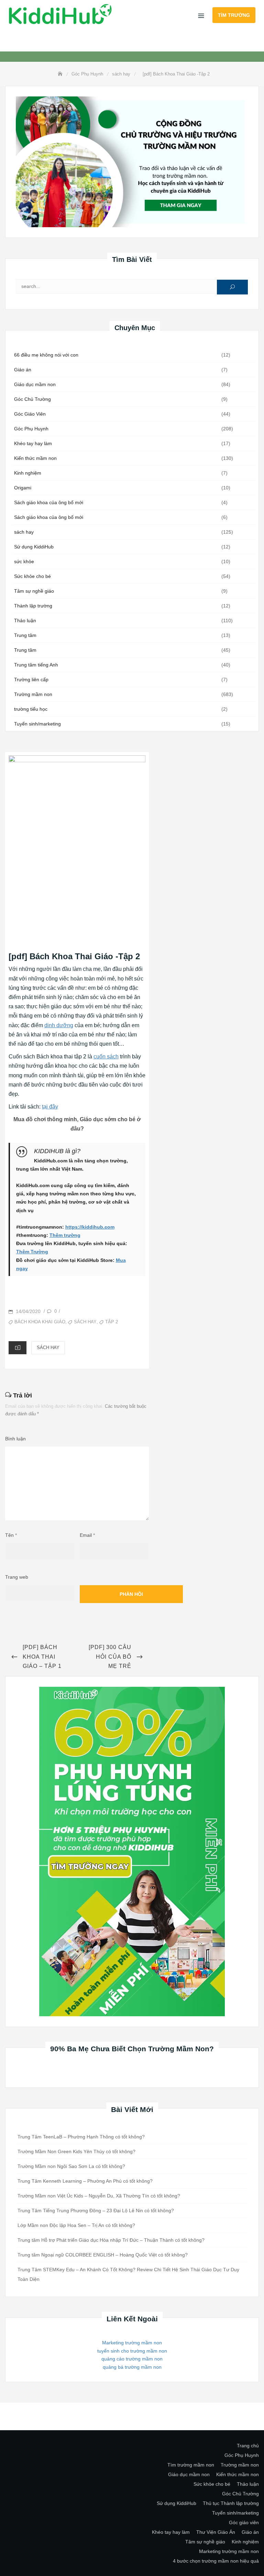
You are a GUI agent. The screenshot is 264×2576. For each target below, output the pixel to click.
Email (87, 1535)
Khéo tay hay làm (33, 443)
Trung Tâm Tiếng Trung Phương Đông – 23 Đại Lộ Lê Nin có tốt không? (96, 2211)
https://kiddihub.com (90, 1227)
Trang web (17, 1577)
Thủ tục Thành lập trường (231, 2503)
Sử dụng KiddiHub (34, 547)
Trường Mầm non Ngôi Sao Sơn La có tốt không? (71, 2166)
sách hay (24, 532)
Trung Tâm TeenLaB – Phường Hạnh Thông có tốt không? (81, 2137)
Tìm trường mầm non (191, 2465)
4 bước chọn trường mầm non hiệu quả (216, 2561)
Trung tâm (25, 635)
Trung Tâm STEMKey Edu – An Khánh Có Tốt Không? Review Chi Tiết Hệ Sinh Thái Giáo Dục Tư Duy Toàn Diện (128, 2274)
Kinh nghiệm (28, 473)
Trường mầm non (33, 694)
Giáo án (23, 370)
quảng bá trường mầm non (132, 2367)
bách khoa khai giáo (40, 1322)
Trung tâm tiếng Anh (36, 665)
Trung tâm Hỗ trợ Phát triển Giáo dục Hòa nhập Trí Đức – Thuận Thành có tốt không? (111, 2240)
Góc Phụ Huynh (31, 429)
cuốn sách (106, 1057)
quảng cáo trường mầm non (132, 2359)
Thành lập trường (33, 606)
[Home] (61, 74)
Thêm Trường (32, 1252)
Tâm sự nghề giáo (34, 591)
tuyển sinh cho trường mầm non (132, 2351)
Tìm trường (234, 15)
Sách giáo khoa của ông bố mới (49, 502)
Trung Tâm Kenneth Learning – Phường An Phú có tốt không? (85, 2181)
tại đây (50, 1107)
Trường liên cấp (31, 680)
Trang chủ (248, 2446)
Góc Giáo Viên (30, 414)
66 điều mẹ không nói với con (46, 355)
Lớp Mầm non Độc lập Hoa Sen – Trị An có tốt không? (76, 2225)
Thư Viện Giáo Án (216, 2532)
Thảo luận (25, 620)
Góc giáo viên (244, 2522)
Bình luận (15, 1439)
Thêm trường (65, 1235)
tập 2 (112, 1322)
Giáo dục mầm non (35, 384)
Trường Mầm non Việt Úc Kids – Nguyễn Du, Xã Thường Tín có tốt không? (99, 2196)
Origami (23, 488)
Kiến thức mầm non (35, 458)
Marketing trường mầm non (132, 2343)
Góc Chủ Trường (32, 399)
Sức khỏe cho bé (32, 576)
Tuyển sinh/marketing (37, 724)
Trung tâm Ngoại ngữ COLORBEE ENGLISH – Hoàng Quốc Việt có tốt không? (103, 2255)
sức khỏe (24, 561)
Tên (11, 1535)
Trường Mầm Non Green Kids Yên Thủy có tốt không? (76, 2151)
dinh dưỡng (59, 1025)
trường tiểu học (31, 709)
